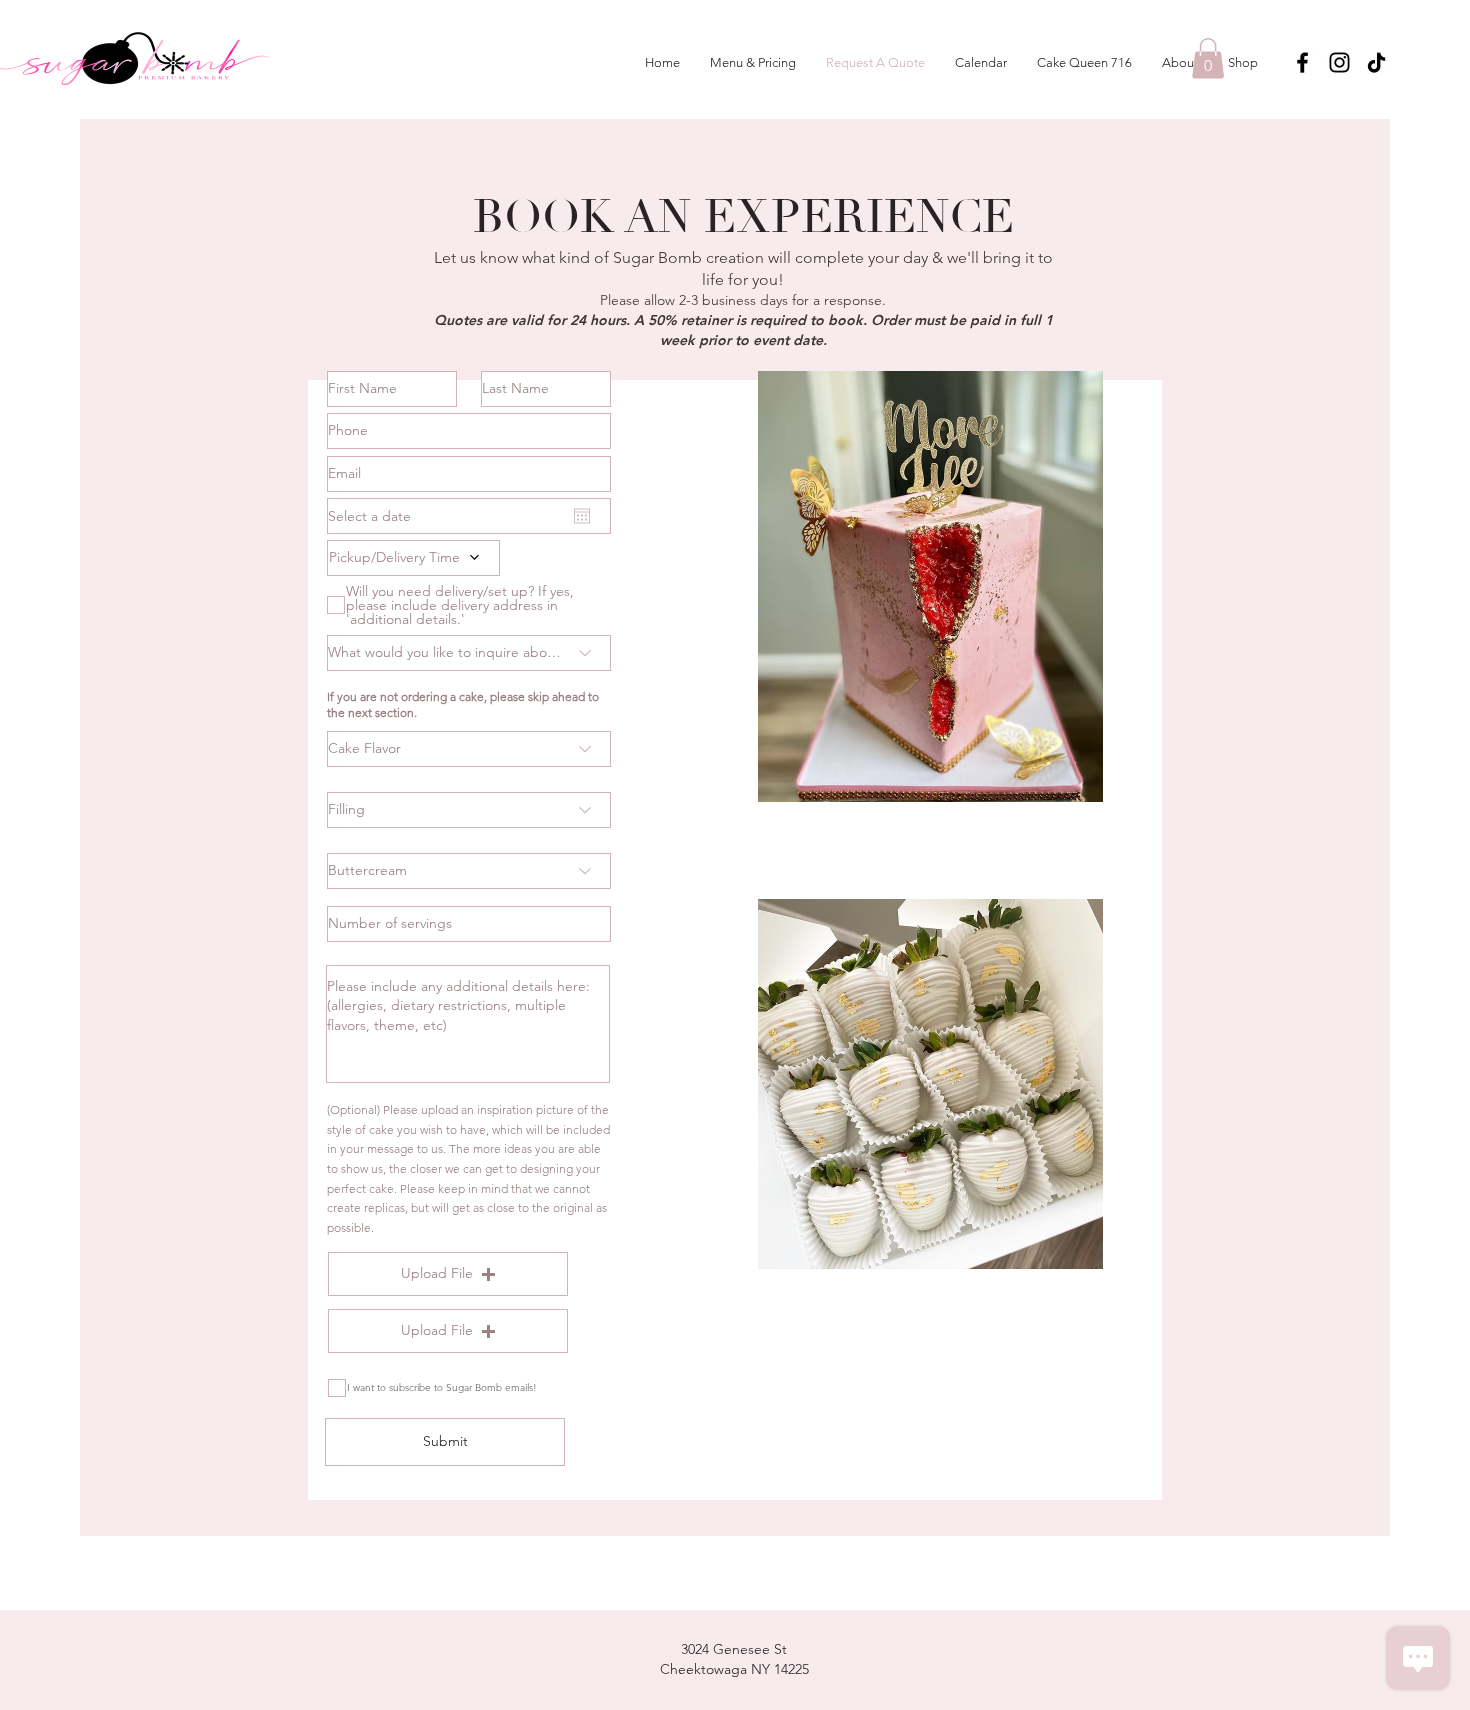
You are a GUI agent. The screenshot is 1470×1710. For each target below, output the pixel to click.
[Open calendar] (582, 516)
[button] (1208, 58)
